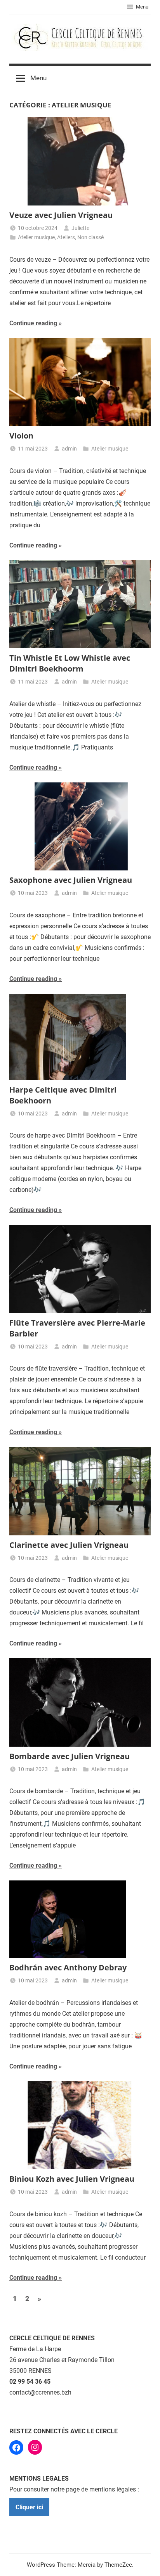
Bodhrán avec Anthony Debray (68, 1967)
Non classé (90, 237)
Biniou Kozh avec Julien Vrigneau (72, 2179)
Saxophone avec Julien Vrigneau (71, 880)
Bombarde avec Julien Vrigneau (70, 1756)
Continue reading (33, 323)
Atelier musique (36, 237)
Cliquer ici (29, 2507)
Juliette (80, 228)
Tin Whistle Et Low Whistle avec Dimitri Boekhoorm (70, 663)
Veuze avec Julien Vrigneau (61, 215)
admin (69, 449)
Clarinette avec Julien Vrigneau (69, 1545)
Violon (21, 436)
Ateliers (66, 237)
